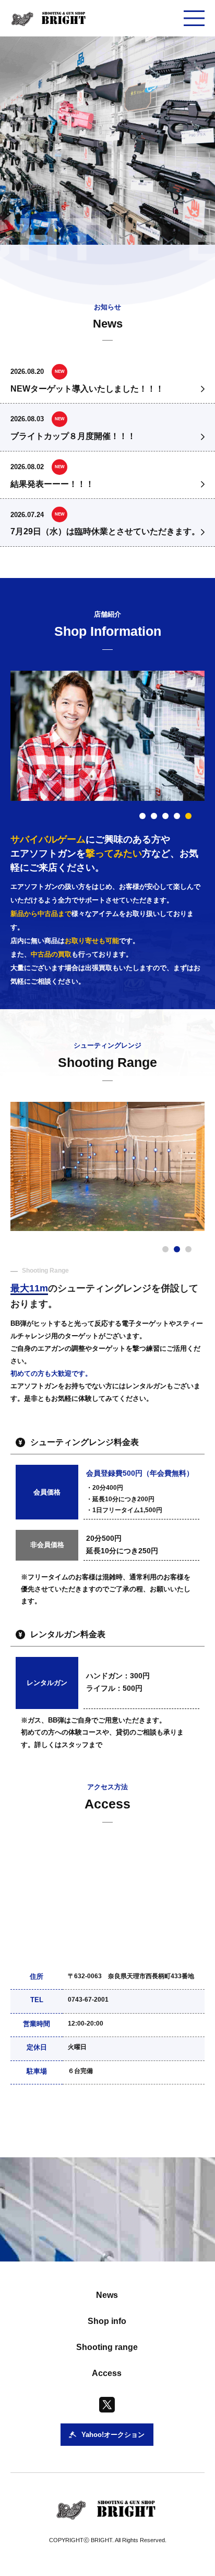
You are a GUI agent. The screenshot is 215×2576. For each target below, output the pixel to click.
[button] (142, 816)
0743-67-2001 (88, 2000)
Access (107, 2373)
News (107, 2295)
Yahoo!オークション (155, 2126)
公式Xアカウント (71, 2126)
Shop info (107, 2321)
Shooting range (107, 2347)
